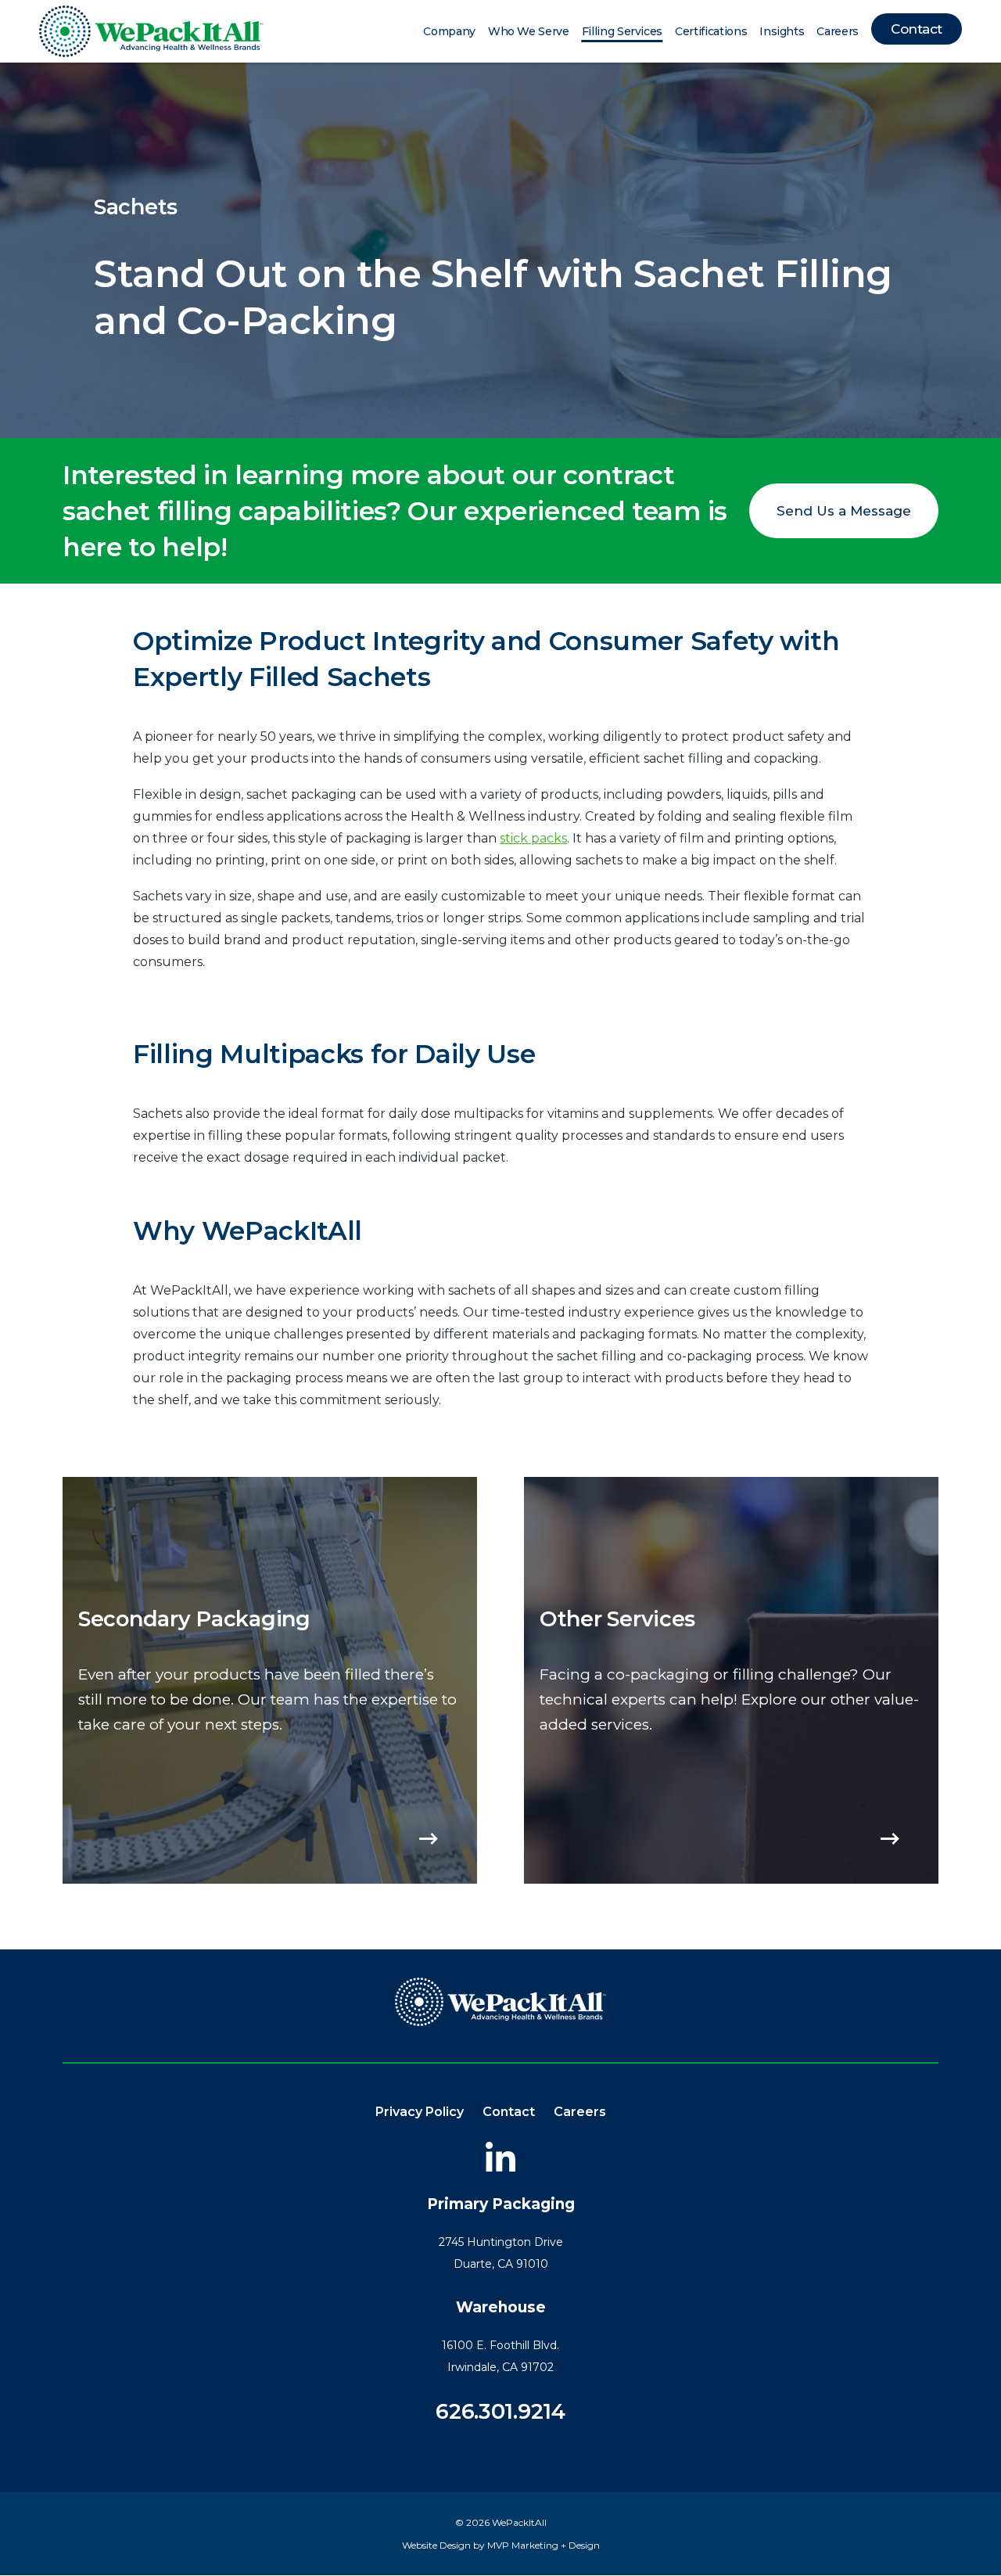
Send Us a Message (844, 511)
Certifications (711, 31)
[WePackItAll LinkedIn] (500, 2157)
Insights (782, 31)
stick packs (533, 838)
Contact (917, 29)
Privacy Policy (420, 2112)
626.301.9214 (500, 2411)
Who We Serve (529, 31)
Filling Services (622, 31)
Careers (838, 31)
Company (449, 31)
